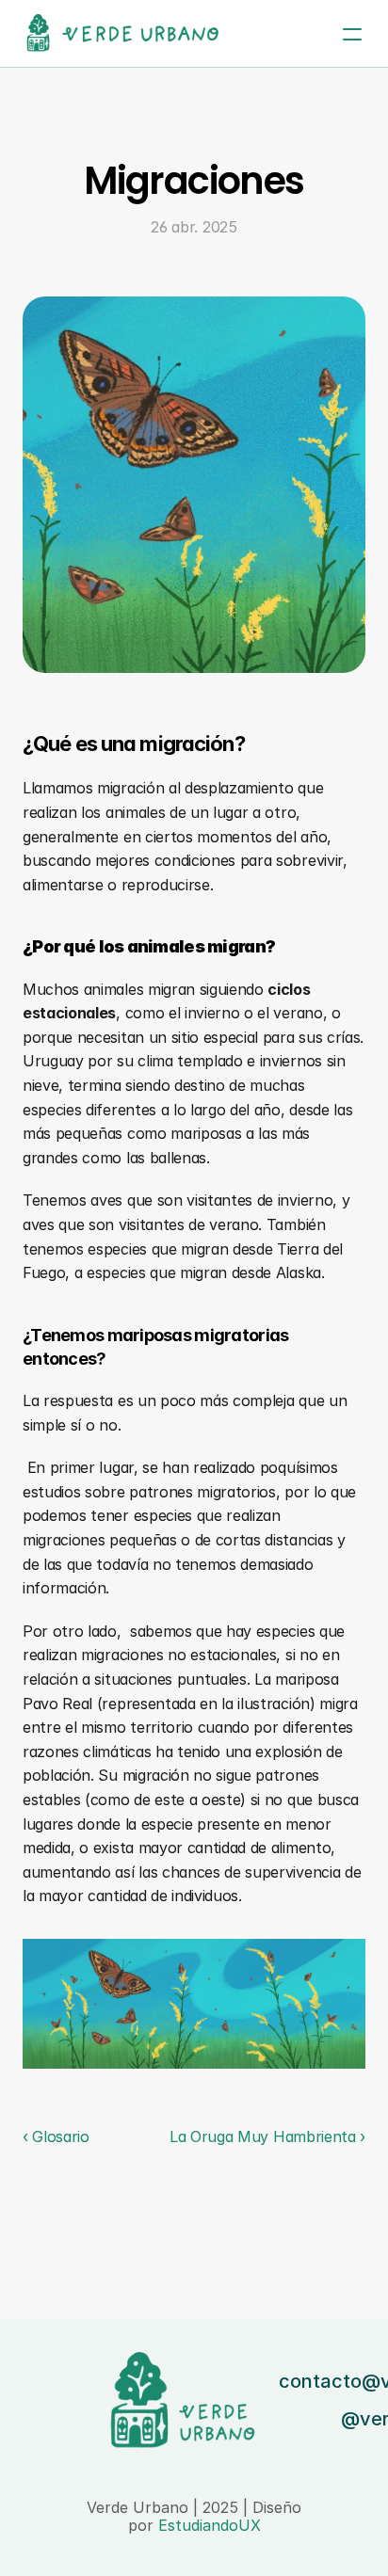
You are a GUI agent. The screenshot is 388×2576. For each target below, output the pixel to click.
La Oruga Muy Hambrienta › (267, 2136)
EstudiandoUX (210, 2525)
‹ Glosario (56, 2136)
